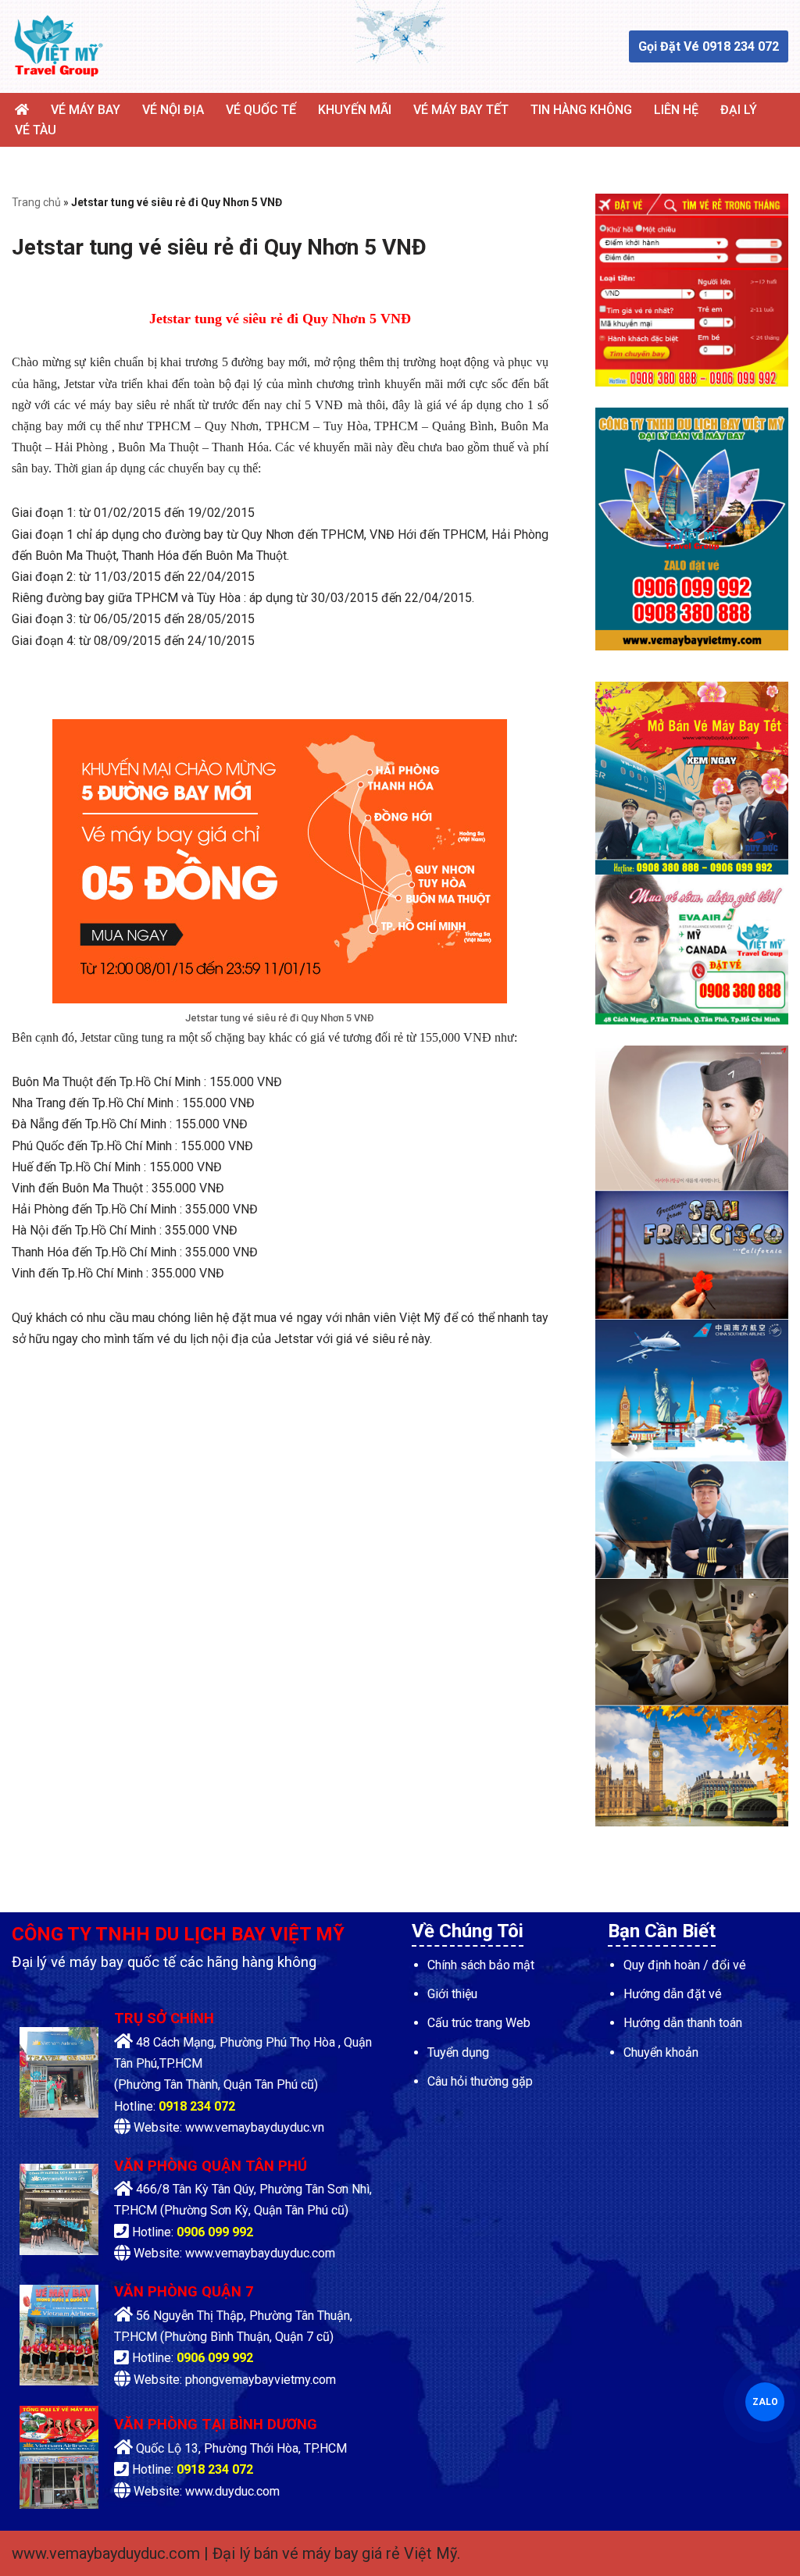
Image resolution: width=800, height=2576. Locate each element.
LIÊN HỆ (676, 110)
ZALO (764, 2401)
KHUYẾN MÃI (355, 110)
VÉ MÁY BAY (86, 110)
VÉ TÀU (36, 130)
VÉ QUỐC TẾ (261, 110)
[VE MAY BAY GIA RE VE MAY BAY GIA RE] (59, 46)
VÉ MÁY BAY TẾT (461, 110)
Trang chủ (36, 202)
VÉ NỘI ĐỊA (173, 110)
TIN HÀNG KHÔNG (581, 110)
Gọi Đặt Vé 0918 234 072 (709, 46)
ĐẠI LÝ (739, 110)
